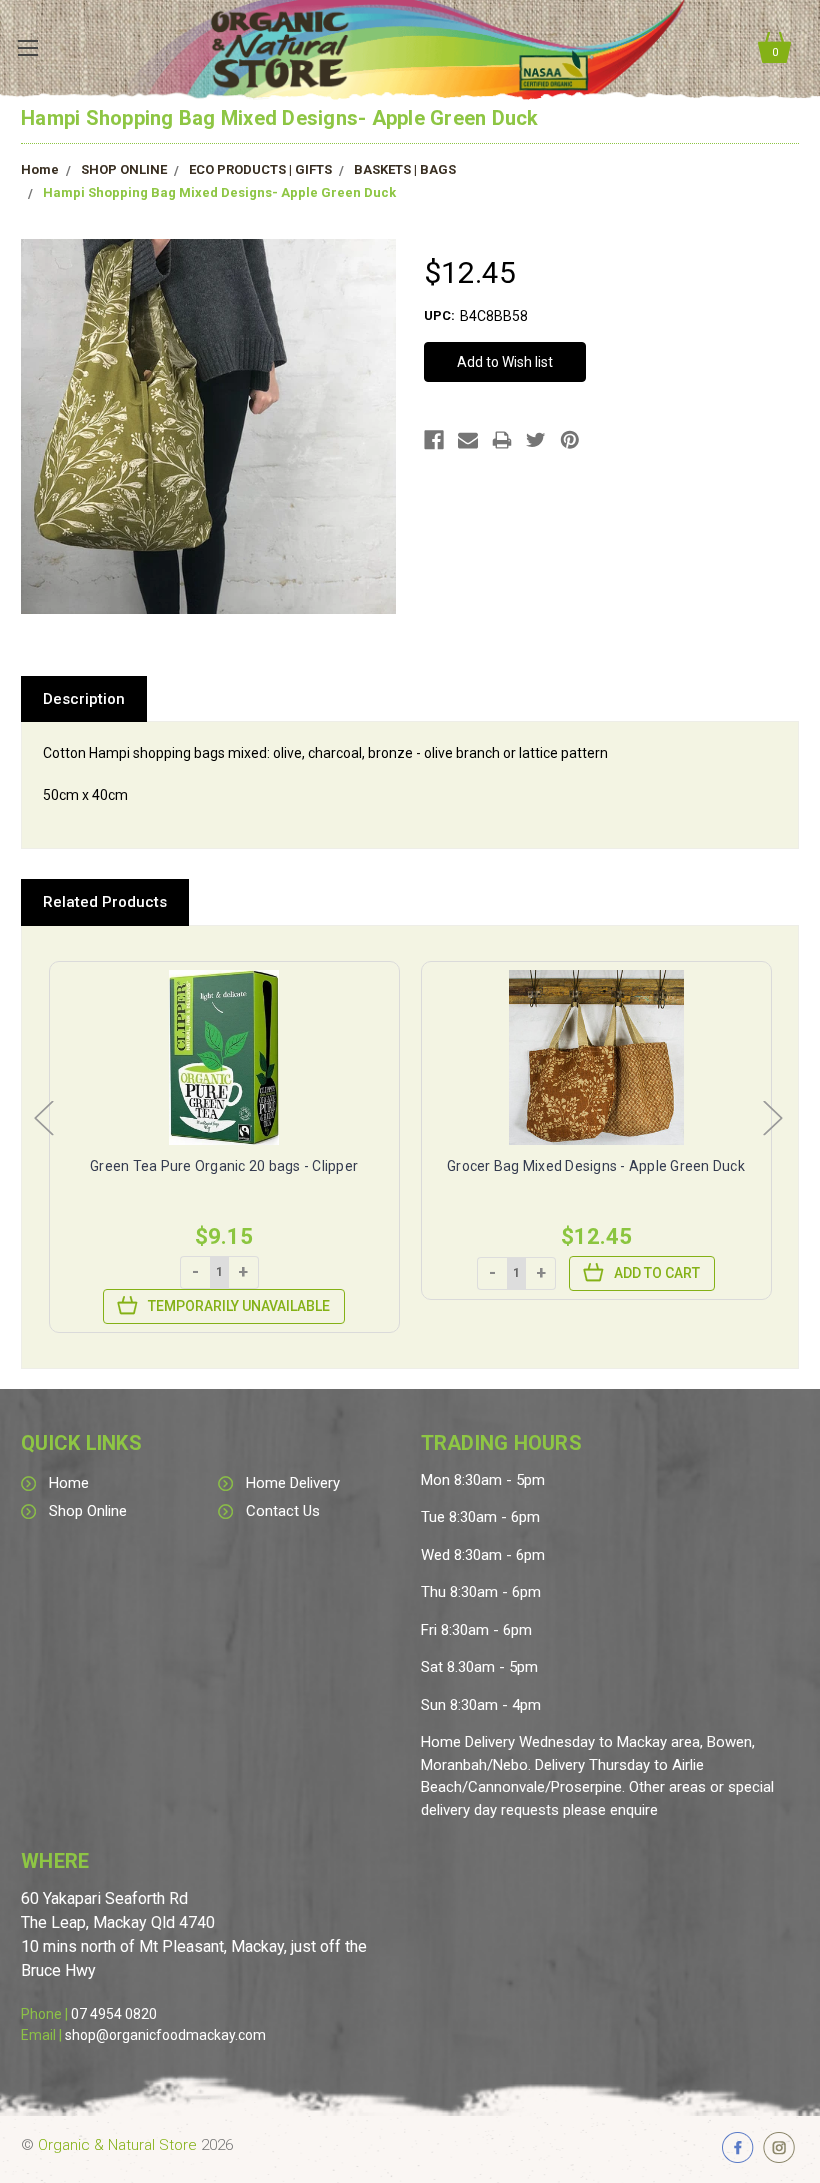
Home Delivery (293, 1483)
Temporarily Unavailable (239, 1306)
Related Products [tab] (105, 902)
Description (84, 699)
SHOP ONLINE (124, 169)
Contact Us (283, 1511)
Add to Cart (657, 1273)
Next (772, 1116)
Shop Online (88, 1511)
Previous (43, 1116)
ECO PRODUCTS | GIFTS (260, 169)
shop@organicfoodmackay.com (165, 2035)
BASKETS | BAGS (405, 169)
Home (40, 169)
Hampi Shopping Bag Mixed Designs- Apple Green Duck (219, 192)
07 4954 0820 (114, 2014)
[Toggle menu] (27, 47)
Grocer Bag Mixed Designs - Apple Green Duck (596, 1166)
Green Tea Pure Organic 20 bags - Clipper (224, 1166)
